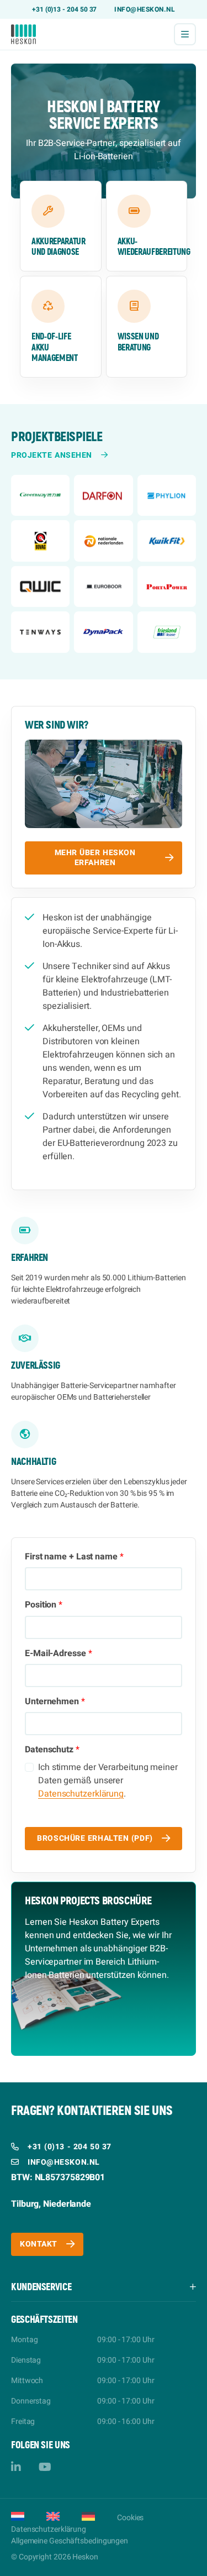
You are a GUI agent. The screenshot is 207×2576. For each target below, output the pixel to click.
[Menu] (185, 34)
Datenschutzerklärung (81, 1794)
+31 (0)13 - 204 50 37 (65, 9)
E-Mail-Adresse (59, 1654)
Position (44, 1605)
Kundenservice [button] (41, 2287)
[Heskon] (23, 34)
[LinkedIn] (16, 2467)
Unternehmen (55, 1702)
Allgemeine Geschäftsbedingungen (70, 2541)
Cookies (130, 2518)
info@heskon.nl (145, 9)
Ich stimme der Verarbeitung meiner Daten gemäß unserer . (108, 1781)
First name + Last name (74, 1557)
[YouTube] (45, 2467)
